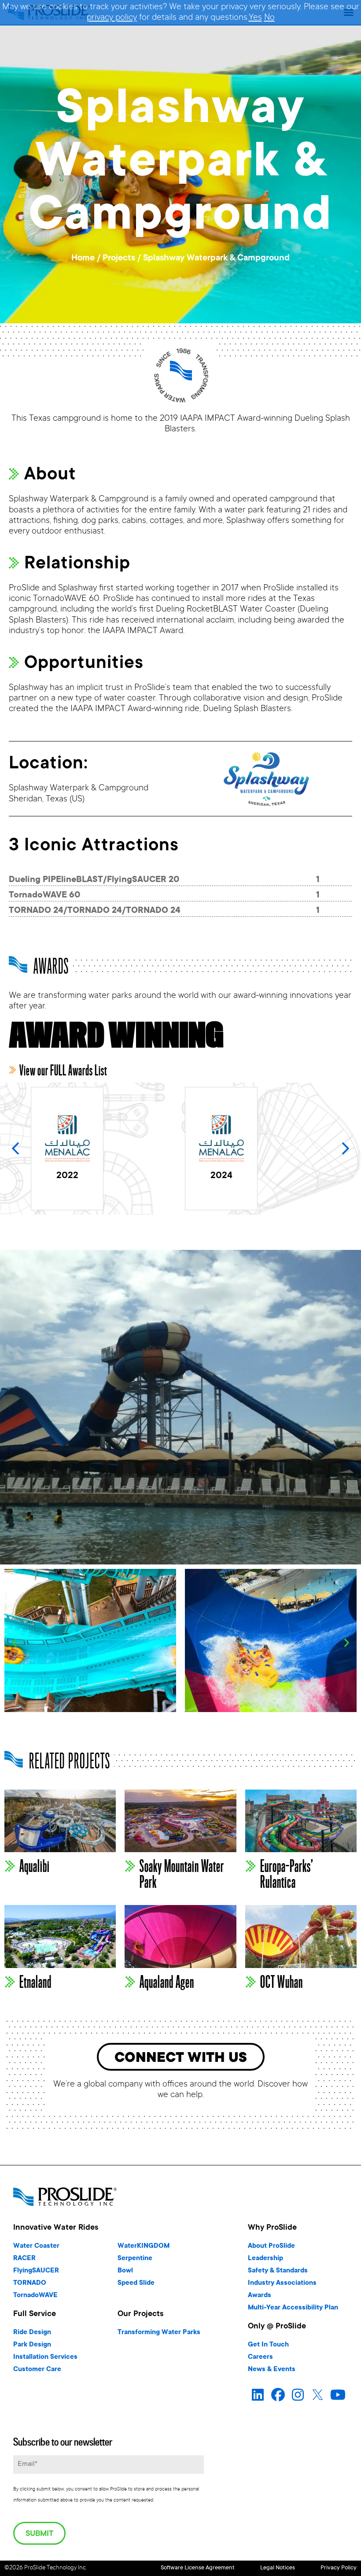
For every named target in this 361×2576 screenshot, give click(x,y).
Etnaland (35, 1982)
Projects (119, 259)
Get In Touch (268, 2345)
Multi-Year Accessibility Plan (293, 2308)
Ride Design (32, 2333)
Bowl (125, 2271)
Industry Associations (282, 2283)
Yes (255, 18)
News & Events (272, 2370)
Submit (39, 2534)
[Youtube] (338, 2395)
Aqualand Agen (167, 1982)
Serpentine (135, 2259)
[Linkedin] (258, 2395)
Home (83, 259)
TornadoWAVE (35, 2296)
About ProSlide (271, 2246)
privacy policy (112, 18)
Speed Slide (136, 2283)
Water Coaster (36, 2246)
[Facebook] (278, 2395)
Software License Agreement (198, 2568)
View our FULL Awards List (63, 1071)
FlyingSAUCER (36, 2271)
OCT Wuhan (282, 1982)
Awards (260, 2296)
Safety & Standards (278, 2271)
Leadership (265, 2259)
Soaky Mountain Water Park (182, 1874)
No (269, 18)
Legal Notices (278, 2568)
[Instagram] (298, 2395)
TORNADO (30, 2283)
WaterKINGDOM (144, 2246)
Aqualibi (35, 1866)
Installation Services (45, 2357)
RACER (24, 2259)
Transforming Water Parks (159, 2333)
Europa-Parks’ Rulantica (287, 1874)
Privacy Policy (339, 2568)
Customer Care (37, 2370)
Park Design (32, 2345)
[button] (346, 1149)
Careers (260, 2357)
